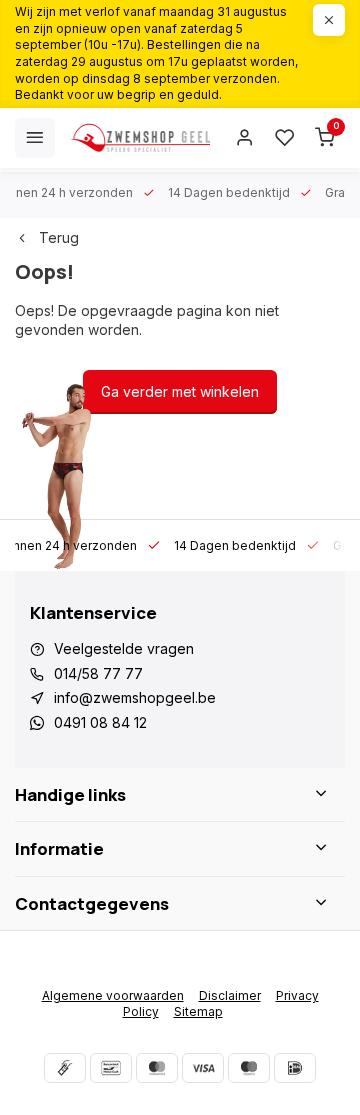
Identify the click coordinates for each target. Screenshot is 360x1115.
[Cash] (65, 1068)
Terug (59, 237)
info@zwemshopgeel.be (135, 697)
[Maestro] (249, 1068)
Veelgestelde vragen (124, 648)
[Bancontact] (111, 1068)
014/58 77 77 (98, 673)
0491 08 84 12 (100, 722)
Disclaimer (230, 995)
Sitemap (198, 1011)
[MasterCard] (157, 1068)
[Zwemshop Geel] (140, 138)
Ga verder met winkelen (180, 391)
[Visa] (203, 1068)
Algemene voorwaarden (113, 995)
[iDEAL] (295, 1068)
